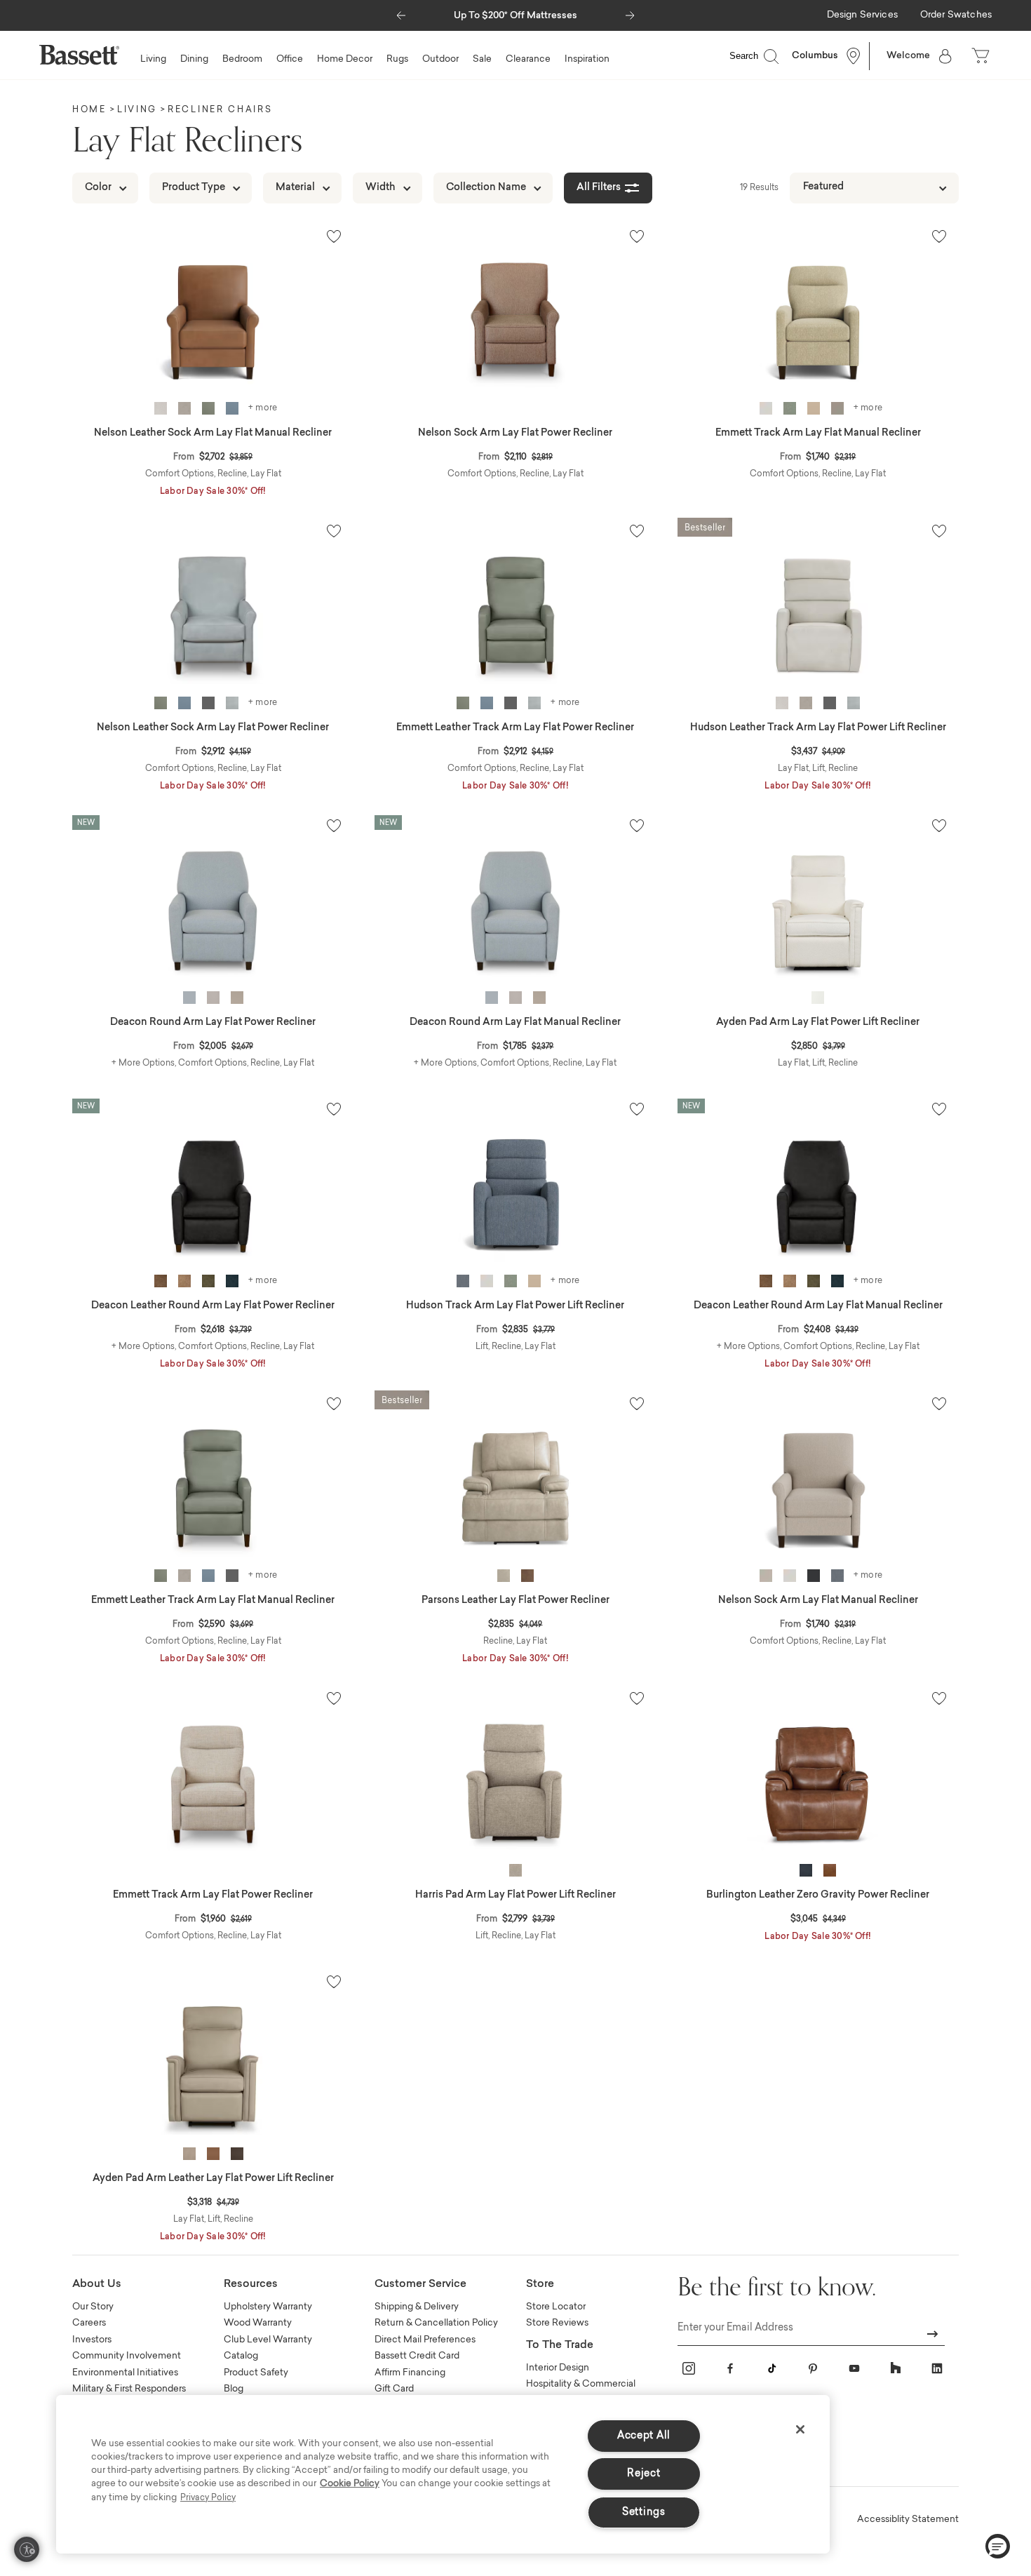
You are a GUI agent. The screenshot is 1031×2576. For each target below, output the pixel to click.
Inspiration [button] (587, 59)
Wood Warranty (258, 2323)
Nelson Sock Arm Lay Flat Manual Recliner (818, 1601)
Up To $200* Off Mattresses (515, 16)
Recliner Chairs (220, 110)
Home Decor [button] (345, 59)
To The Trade (560, 2346)
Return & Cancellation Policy (436, 2323)
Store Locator (556, 2307)
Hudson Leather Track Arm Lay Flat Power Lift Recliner (818, 728)
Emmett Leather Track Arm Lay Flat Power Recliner (515, 728)
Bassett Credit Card (417, 2356)
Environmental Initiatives (125, 2373)
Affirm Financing (410, 2373)
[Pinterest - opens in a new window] (813, 2368)
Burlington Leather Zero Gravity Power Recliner (818, 1896)
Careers (89, 2323)
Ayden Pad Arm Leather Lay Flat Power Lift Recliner (213, 2179)
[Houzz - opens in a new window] (896, 2368)
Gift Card (394, 2389)
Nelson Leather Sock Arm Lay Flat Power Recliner (213, 728)
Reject (643, 2474)
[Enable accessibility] (27, 2549)
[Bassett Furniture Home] (79, 55)
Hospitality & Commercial (581, 2384)
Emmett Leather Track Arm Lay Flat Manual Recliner (213, 1601)
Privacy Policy (208, 2498)
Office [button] (290, 59)
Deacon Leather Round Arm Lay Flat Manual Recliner (818, 1306)
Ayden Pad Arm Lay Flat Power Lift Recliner (818, 1023)
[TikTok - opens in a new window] (771, 2368)
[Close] (800, 2429)
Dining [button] (194, 59)
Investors (92, 2340)
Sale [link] (482, 59)
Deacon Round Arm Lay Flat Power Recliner (213, 1023)
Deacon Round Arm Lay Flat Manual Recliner (515, 1023)
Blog (234, 2389)
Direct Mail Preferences (425, 2340)
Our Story (93, 2307)
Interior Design (558, 2368)
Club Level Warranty (268, 2340)
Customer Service (420, 2285)
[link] (862, 16)
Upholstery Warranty (268, 2307)
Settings (644, 2513)
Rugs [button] (397, 59)
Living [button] (153, 59)
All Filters (599, 188)
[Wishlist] (334, 236)
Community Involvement (127, 2356)
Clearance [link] (528, 59)
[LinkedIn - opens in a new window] (937, 2368)
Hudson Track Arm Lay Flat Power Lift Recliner (515, 1306)
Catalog (241, 2356)
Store (540, 2285)
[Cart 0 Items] (982, 56)
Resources (251, 2285)
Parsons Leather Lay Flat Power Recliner (515, 1601)
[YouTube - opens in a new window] (854, 2368)
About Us (97, 2285)
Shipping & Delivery (417, 2307)
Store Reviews (557, 2323)
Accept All (644, 2436)
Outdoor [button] (440, 59)
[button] (401, 12)
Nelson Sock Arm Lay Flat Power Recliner (515, 434)
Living (137, 110)
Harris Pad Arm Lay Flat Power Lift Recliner (515, 1896)
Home (89, 110)
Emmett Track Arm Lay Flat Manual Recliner (818, 434)
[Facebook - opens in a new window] (730, 2368)
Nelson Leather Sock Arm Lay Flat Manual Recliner (213, 434)
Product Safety (256, 2373)
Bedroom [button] (242, 59)
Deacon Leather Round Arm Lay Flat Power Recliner (213, 1306)
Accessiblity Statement (908, 2520)
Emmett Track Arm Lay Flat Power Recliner (213, 1896)
